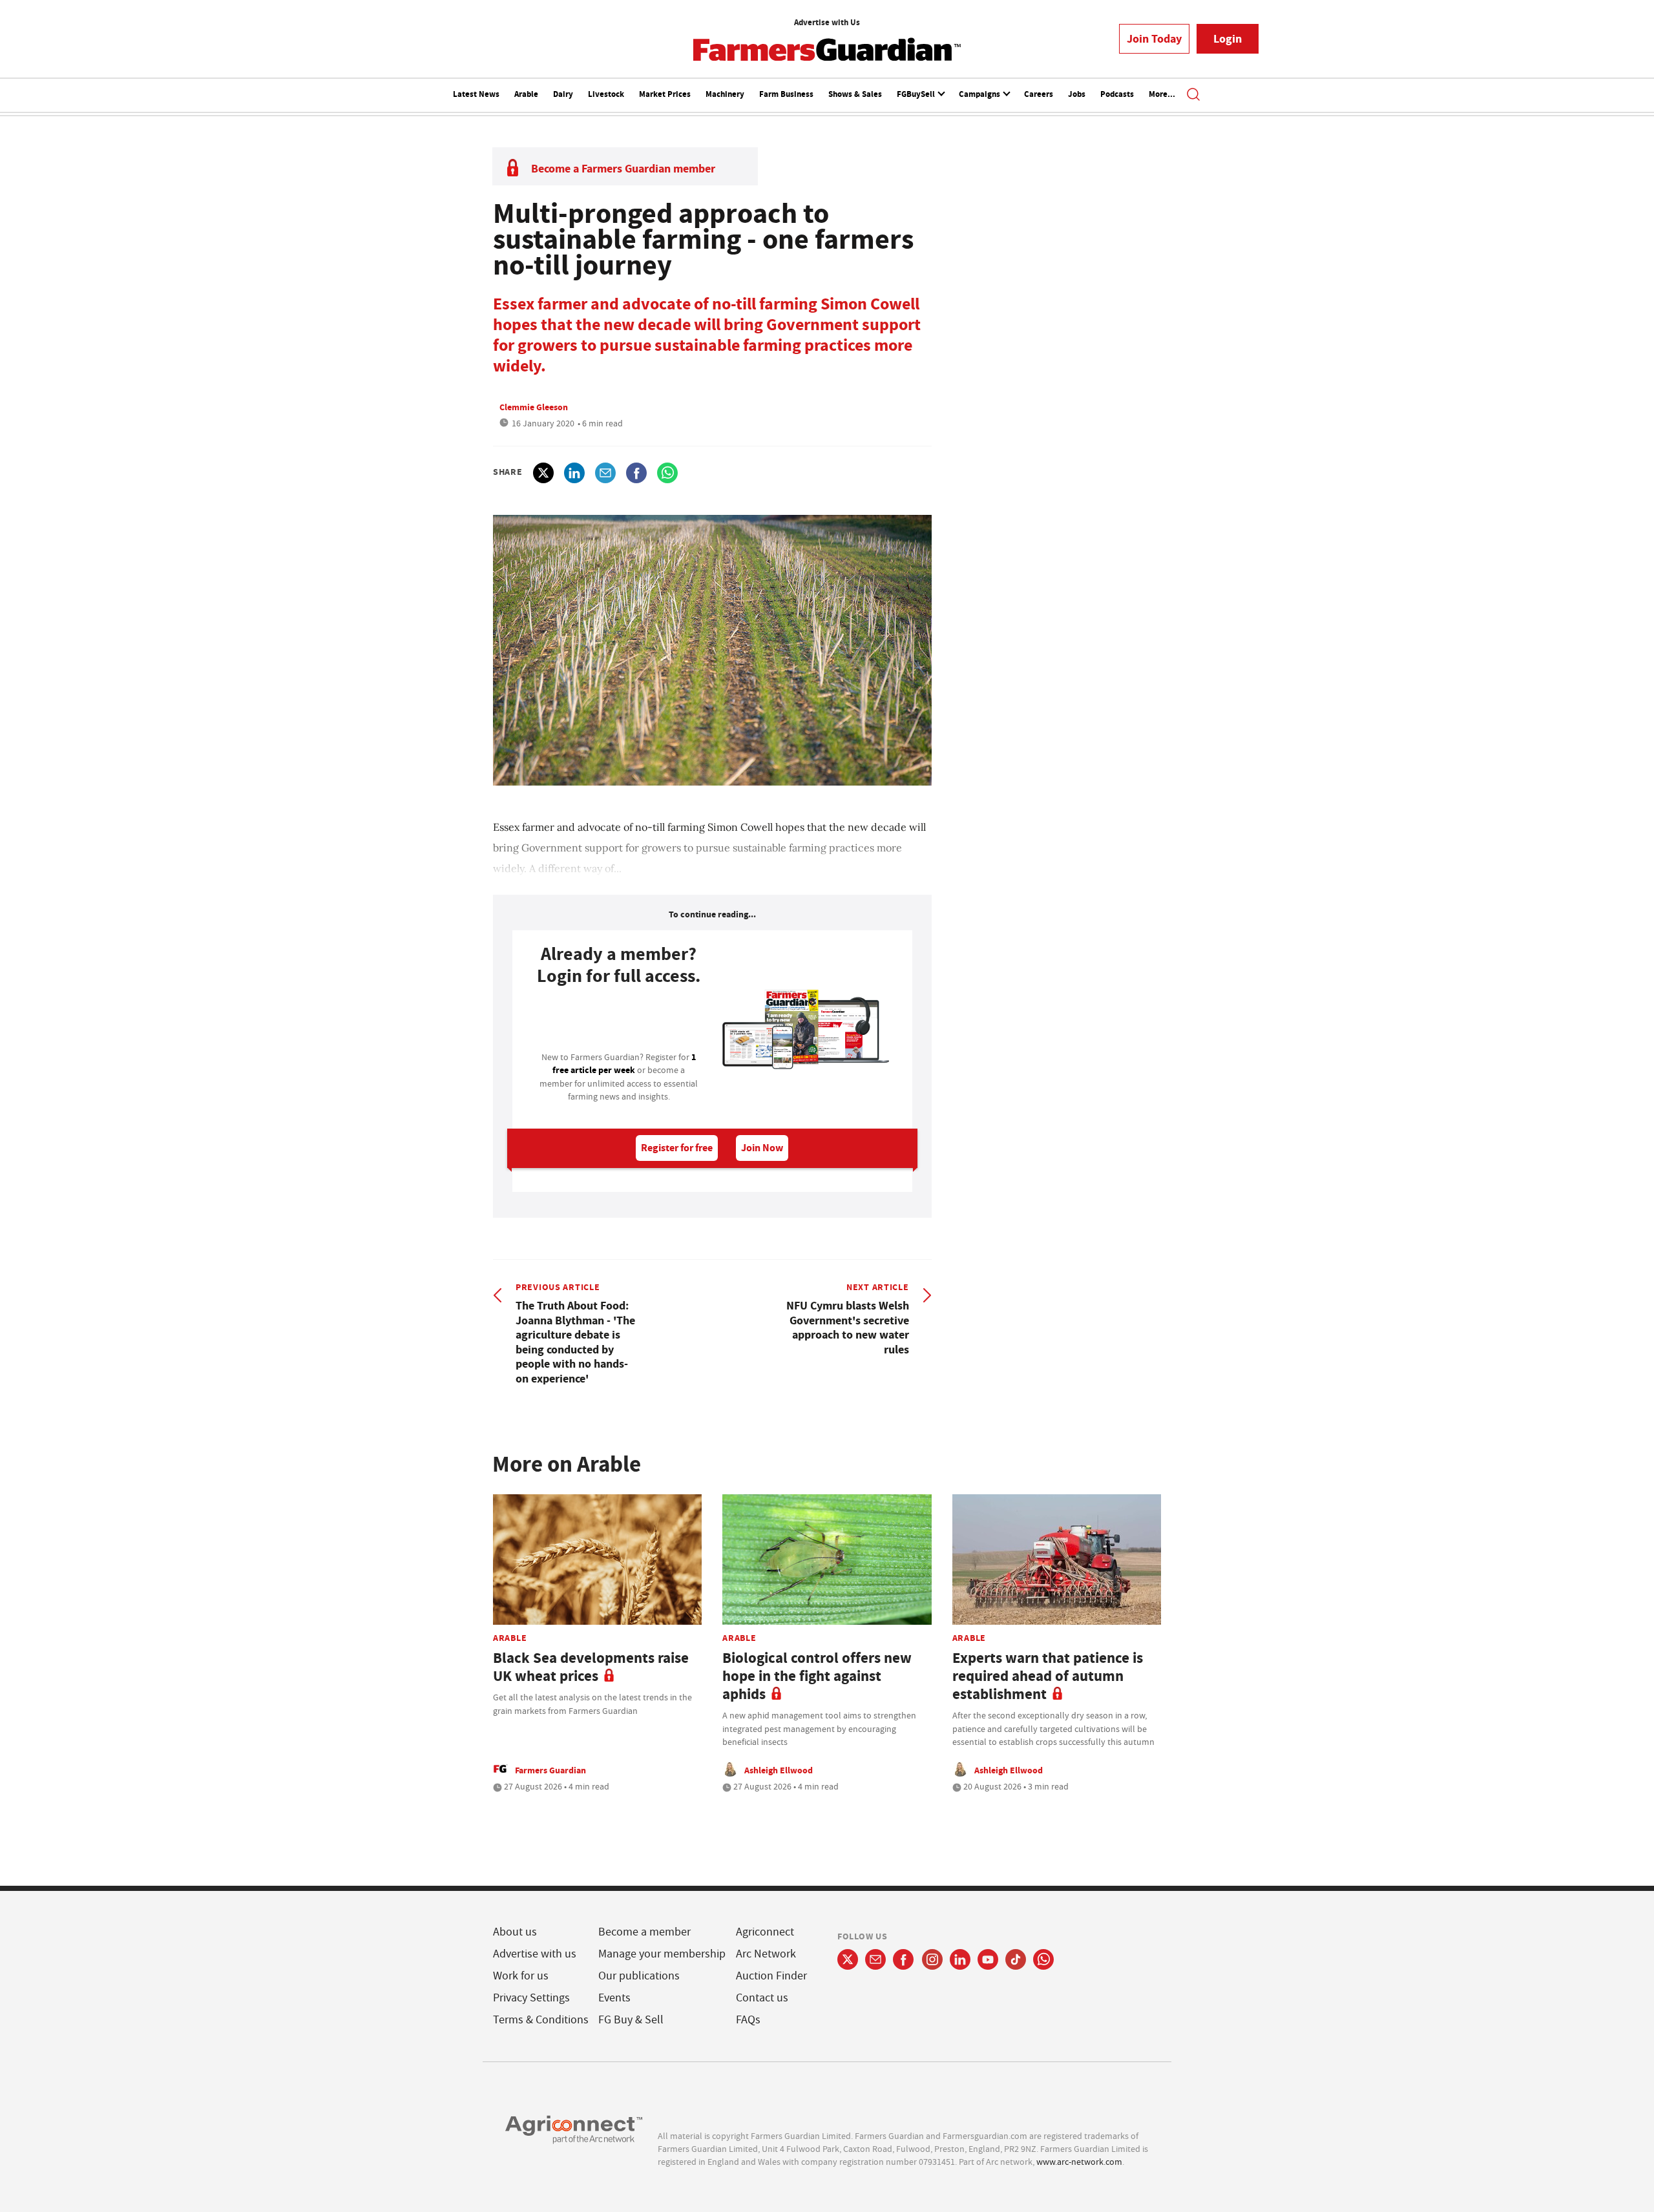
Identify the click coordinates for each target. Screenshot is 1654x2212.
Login (1228, 39)
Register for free (677, 1148)
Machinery (725, 94)
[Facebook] (904, 1959)
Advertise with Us (827, 22)
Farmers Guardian (550, 1770)
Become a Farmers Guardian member (623, 169)
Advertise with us (535, 1954)
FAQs (748, 2020)
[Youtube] (988, 1959)
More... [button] (1162, 94)
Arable (526, 94)
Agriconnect (765, 1932)
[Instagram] (932, 1959)
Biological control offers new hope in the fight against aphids (817, 1676)
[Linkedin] (960, 1959)
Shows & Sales (855, 94)
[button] (1193, 96)
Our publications (639, 1976)
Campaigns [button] (980, 94)
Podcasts (1117, 94)
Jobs (1077, 94)
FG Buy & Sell (631, 2020)
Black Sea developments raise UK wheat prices (591, 1667)
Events (614, 1998)
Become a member (644, 1932)
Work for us (521, 1976)
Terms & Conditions (541, 2020)
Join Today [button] (1154, 39)
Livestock (606, 94)
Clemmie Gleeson (534, 407)
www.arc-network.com (1079, 2162)
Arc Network (766, 1954)
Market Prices (665, 94)
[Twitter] (848, 1959)
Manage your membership (662, 1954)
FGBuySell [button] (917, 94)
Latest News (476, 94)
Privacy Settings (531, 1998)
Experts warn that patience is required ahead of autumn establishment (1048, 1676)
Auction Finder (771, 1976)
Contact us (762, 1998)
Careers (1039, 94)
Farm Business (786, 94)
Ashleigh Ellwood (779, 1770)
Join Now (762, 1148)
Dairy (563, 94)
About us (515, 1932)
